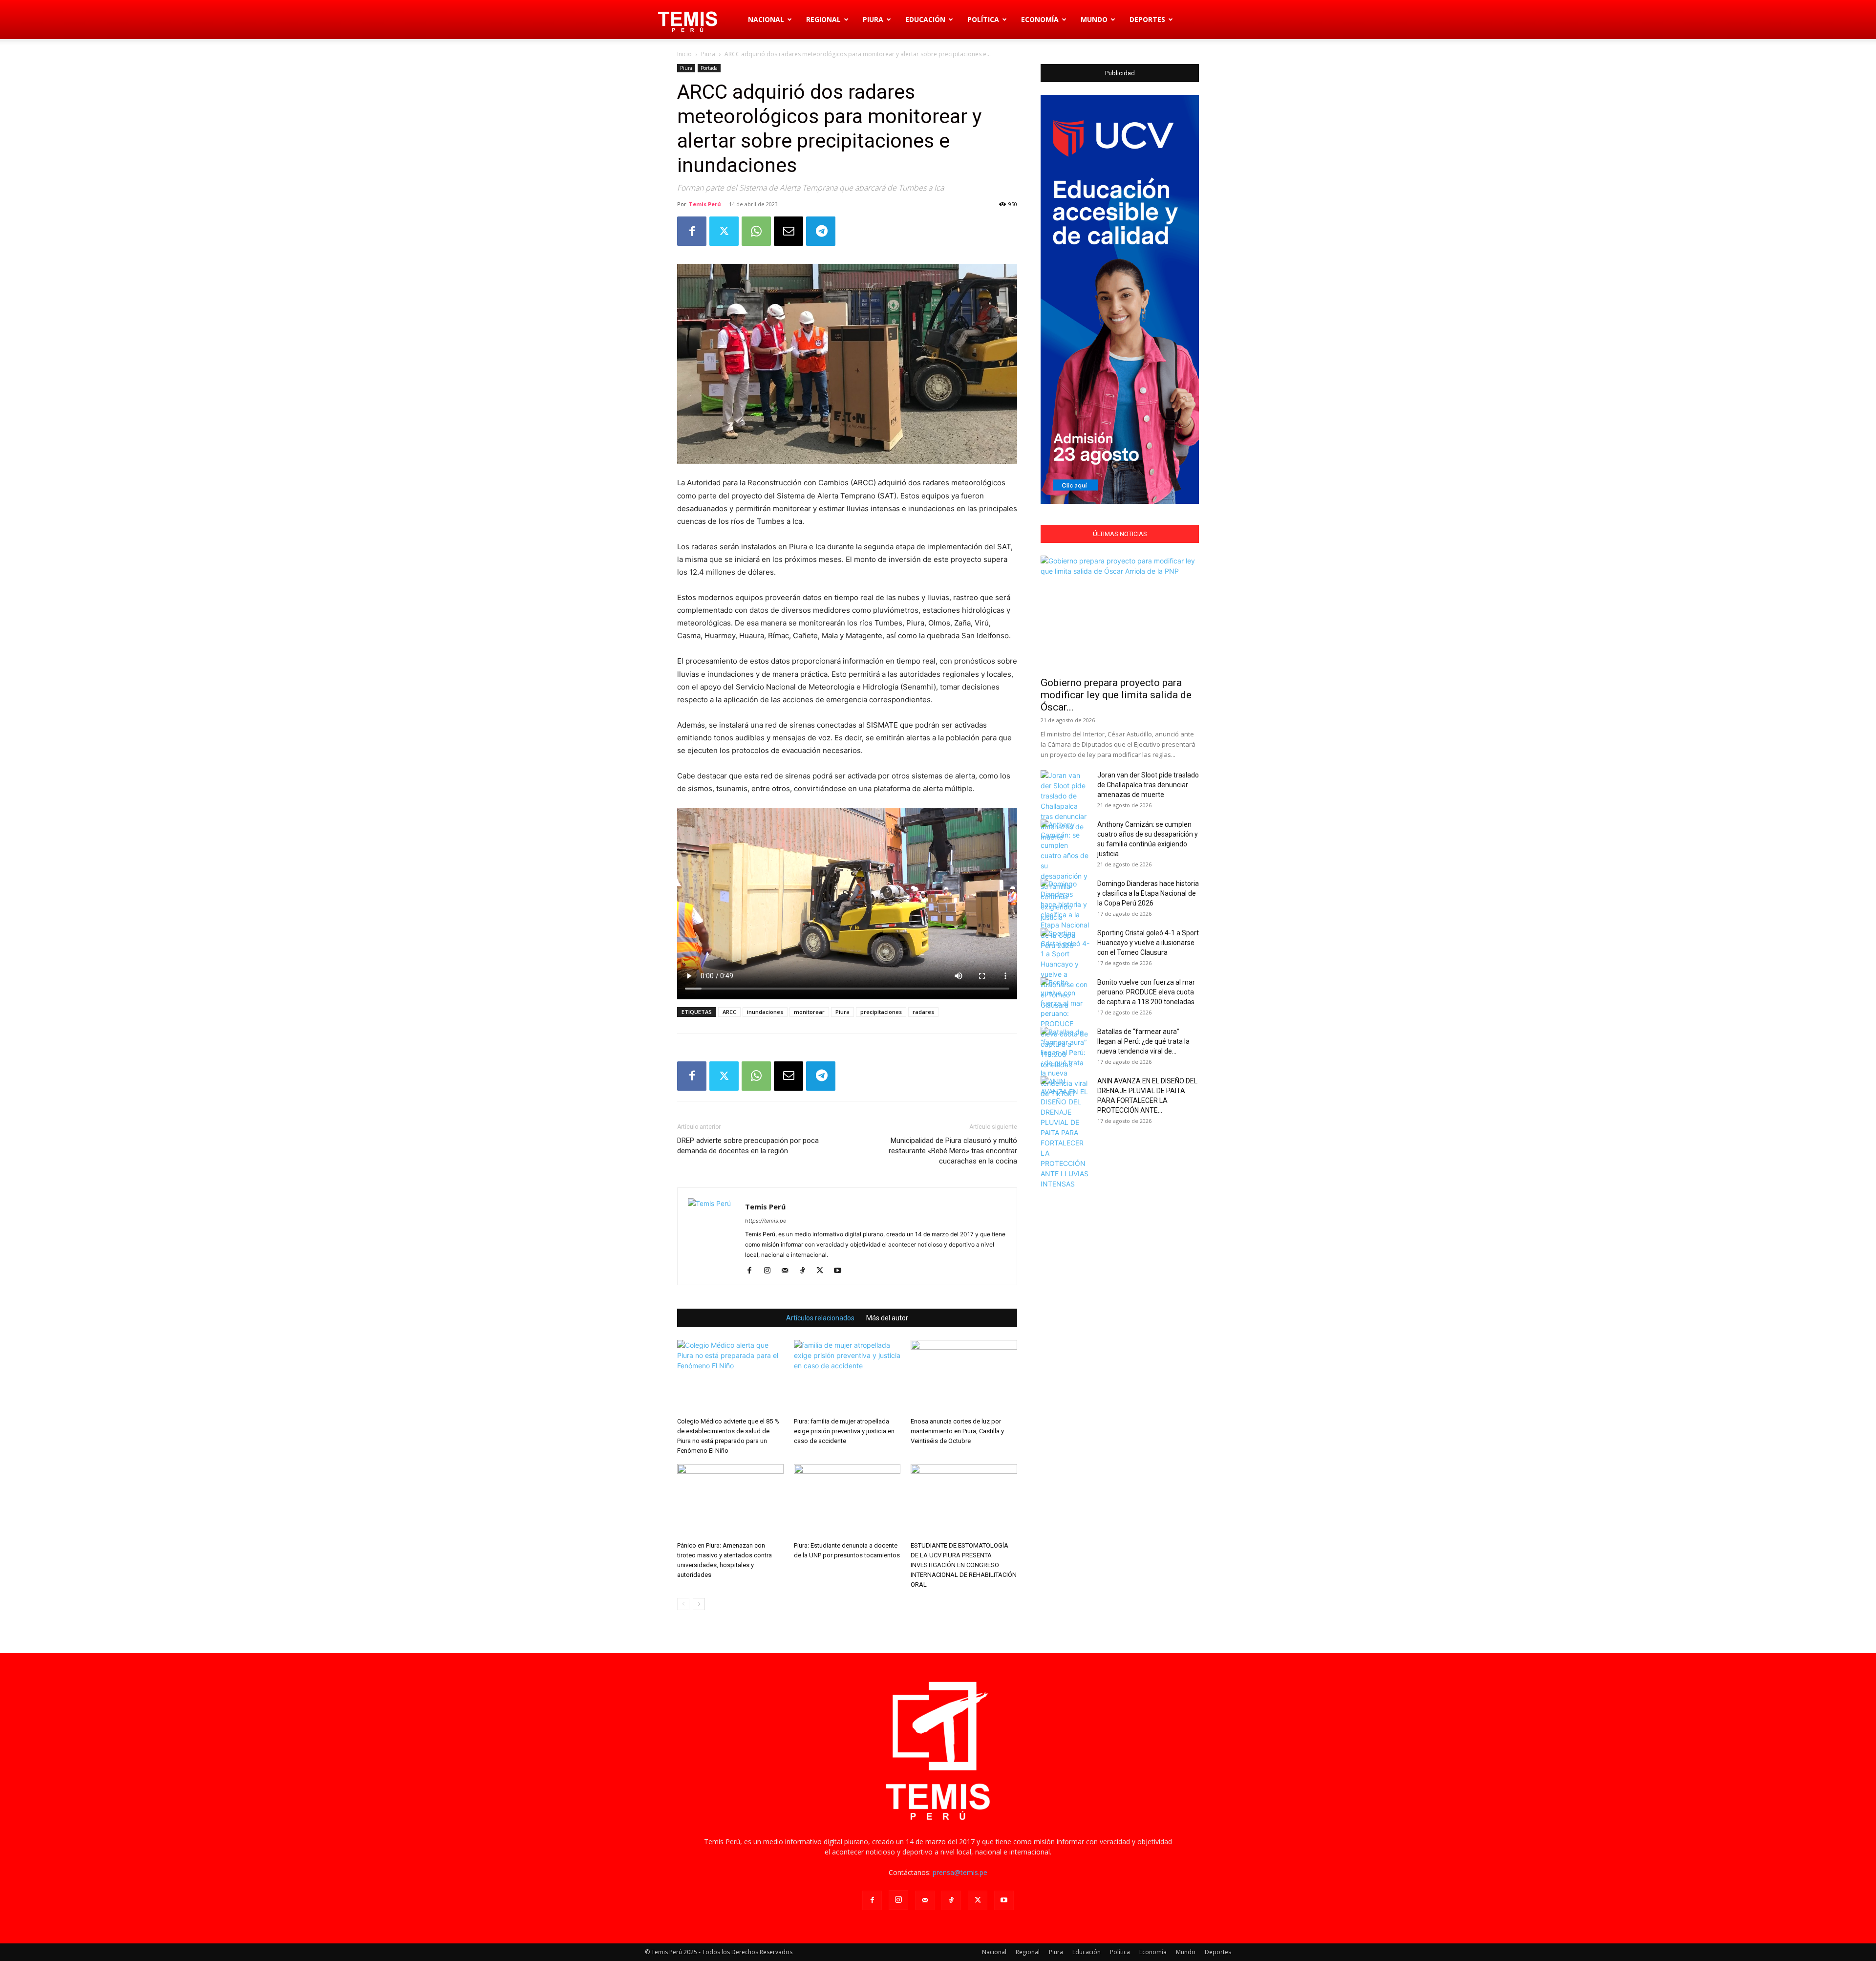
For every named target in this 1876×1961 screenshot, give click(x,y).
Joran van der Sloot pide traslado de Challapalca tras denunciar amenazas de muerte (1148, 785)
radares (923, 1012)
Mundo (1094, 19)
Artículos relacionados (820, 1318)
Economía (1040, 19)
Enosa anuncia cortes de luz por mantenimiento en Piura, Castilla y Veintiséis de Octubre (957, 1431)
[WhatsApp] (756, 231)
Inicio (684, 54)
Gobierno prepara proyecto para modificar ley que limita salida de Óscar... (1116, 695)
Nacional (766, 19)
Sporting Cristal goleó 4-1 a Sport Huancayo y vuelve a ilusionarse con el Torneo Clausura (1148, 943)
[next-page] (699, 1604)
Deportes (1147, 19)
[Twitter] (724, 231)
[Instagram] (771, 1271)
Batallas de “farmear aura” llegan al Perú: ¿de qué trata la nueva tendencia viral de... (1143, 1041)
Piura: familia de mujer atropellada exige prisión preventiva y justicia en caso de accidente (844, 1431)
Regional (823, 19)
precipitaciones (881, 1012)
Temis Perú (705, 204)
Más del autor (887, 1318)
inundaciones (765, 1012)
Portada (709, 68)
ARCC (729, 1012)
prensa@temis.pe (960, 1872)
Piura (873, 19)
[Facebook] (692, 231)
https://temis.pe (766, 1221)
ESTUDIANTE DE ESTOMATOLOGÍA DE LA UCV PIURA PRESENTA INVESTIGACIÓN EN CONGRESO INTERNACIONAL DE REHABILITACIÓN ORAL (964, 1565)
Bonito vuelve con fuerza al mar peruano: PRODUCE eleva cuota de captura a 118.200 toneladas (1146, 992)
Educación (925, 19)
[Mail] (788, 1271)
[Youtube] (841, 1271)
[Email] (789, 231)
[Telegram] (821, 231)
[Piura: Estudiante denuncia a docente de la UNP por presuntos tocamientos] (847, 1501)
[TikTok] (806, 1271)
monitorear (809, 1012)
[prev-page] (683, 1604)
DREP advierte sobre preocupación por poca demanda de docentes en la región (748, 1146)
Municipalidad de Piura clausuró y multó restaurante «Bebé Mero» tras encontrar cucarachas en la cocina (953, 1151)
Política (983, 19)
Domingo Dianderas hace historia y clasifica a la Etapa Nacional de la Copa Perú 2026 (1148, 893)
